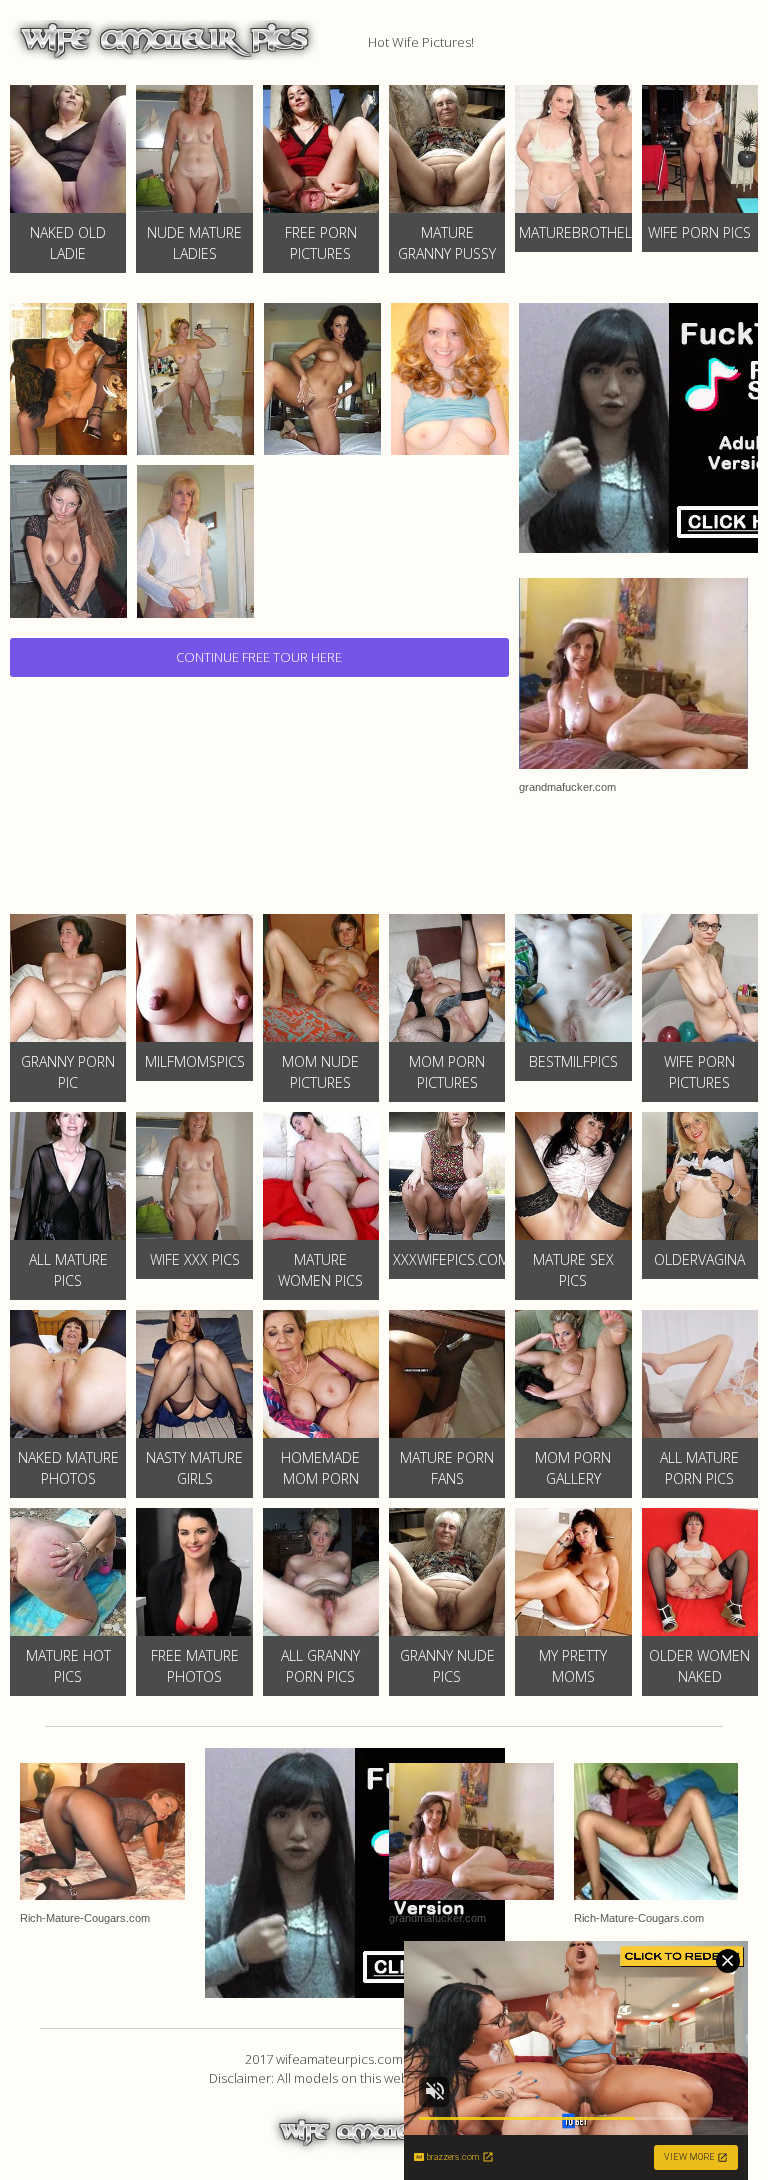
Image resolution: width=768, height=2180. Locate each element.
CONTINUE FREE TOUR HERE (259, 657)
